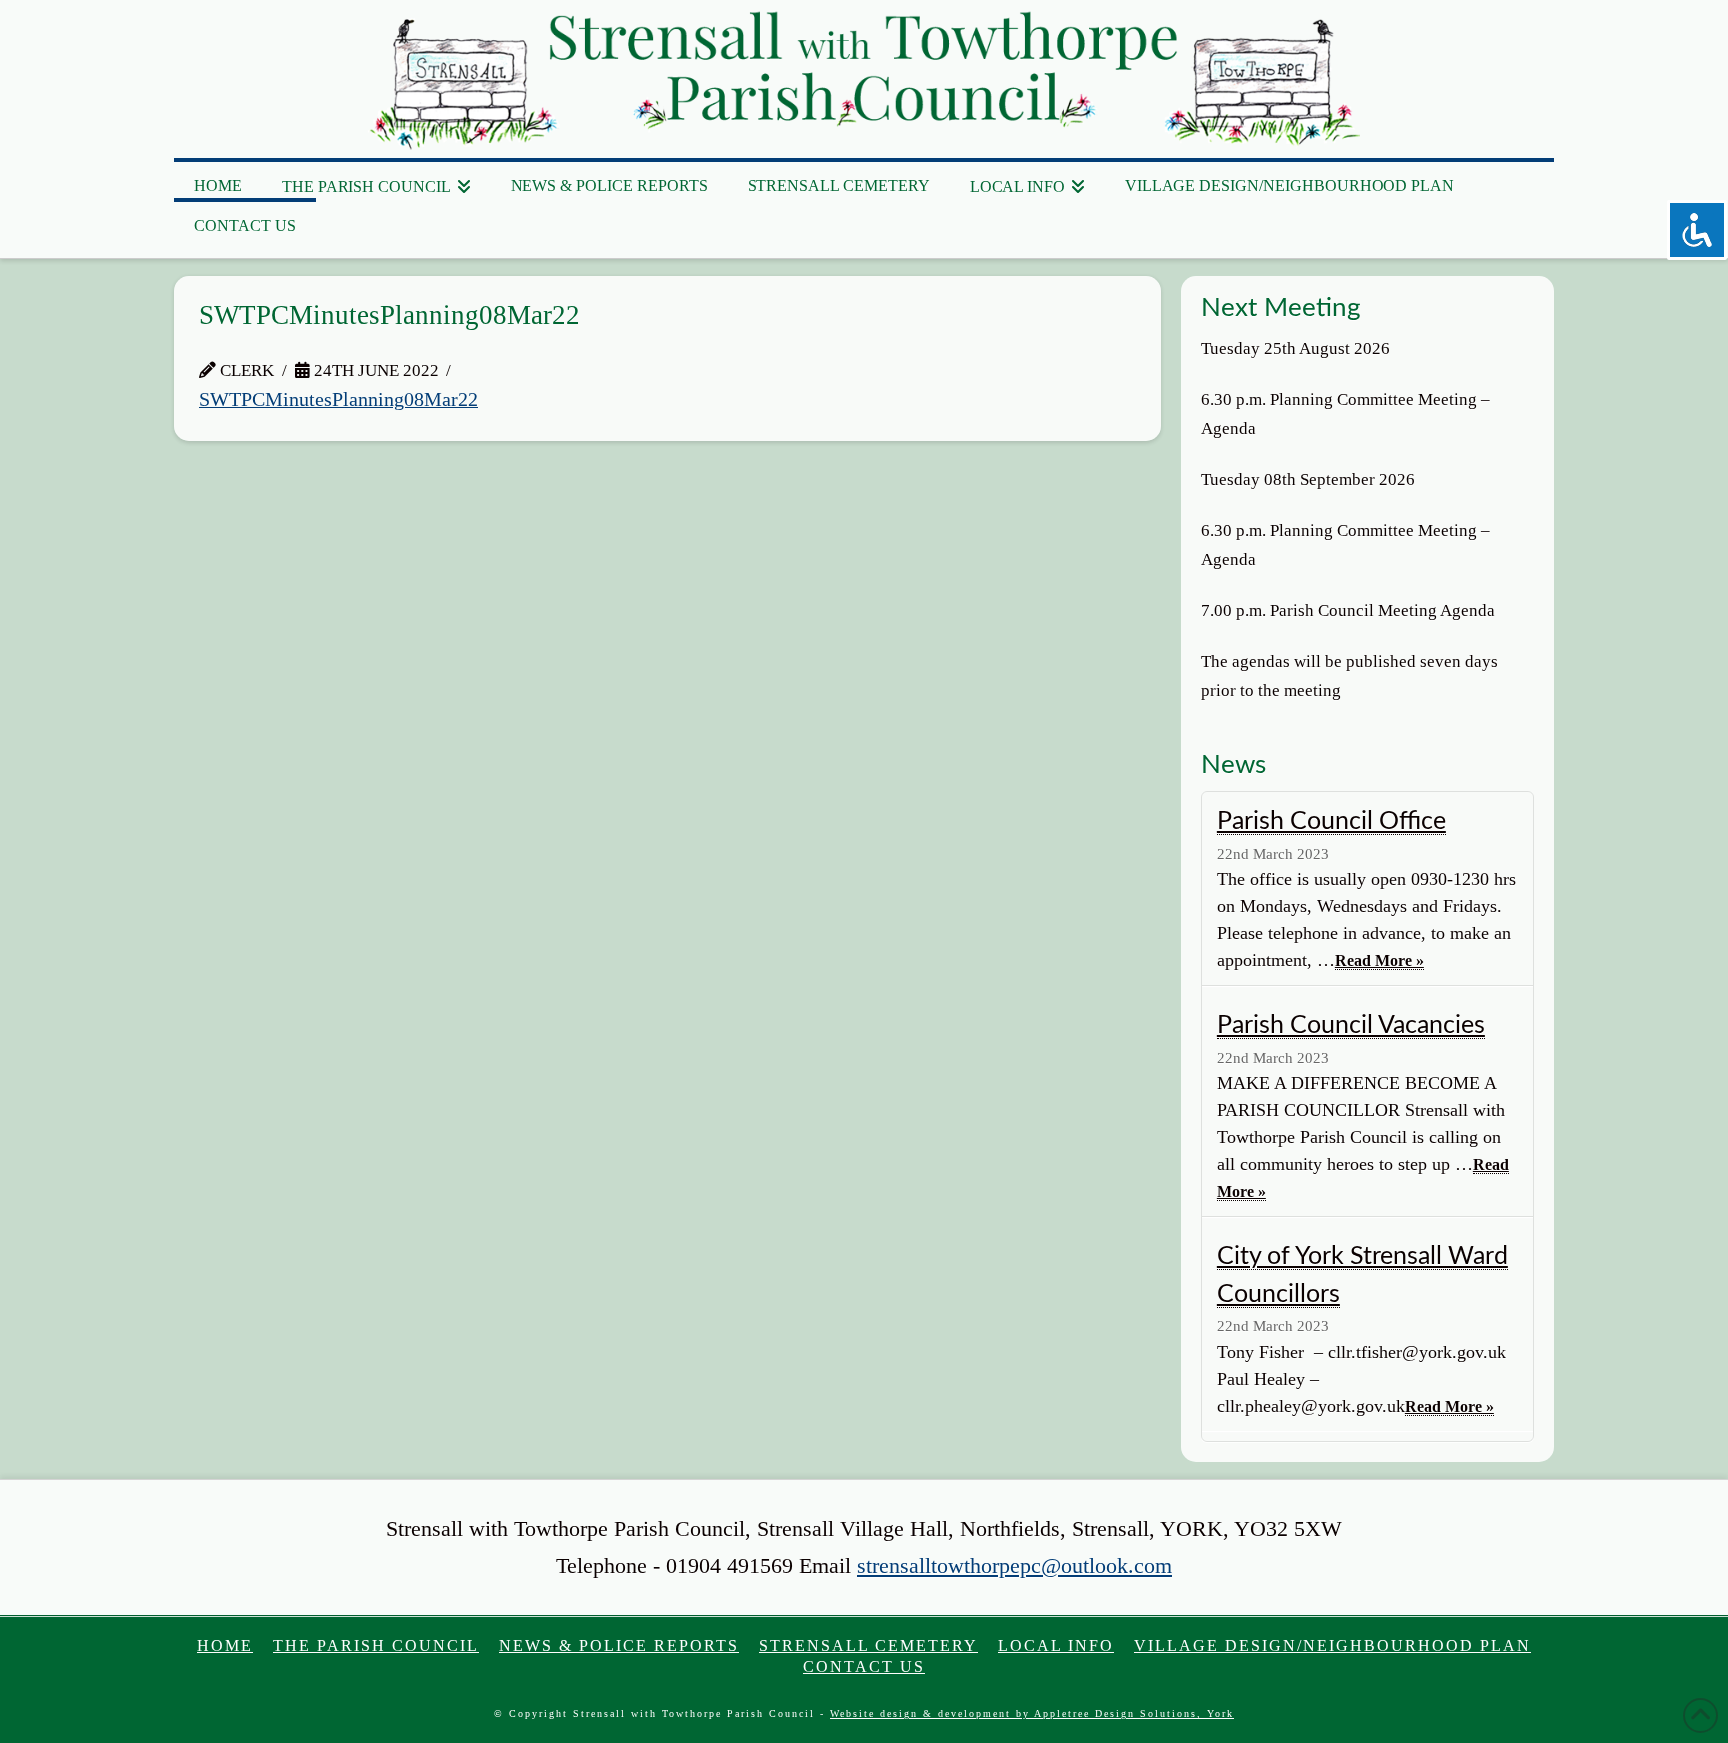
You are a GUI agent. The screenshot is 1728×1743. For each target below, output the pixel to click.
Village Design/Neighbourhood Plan (1332, 1645)
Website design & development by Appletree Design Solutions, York (1032, 1713)
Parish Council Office (1331, 821)
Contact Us (864, 1666)
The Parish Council (376, 1645)
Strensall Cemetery (868, 1645)
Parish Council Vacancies (1351, 1025)
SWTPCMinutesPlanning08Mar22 (338, 399)
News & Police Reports (619, 1645)
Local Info (1056, 1645)
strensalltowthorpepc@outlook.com (1014, 1565)
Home (225, 1645)
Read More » (1379, 960)
